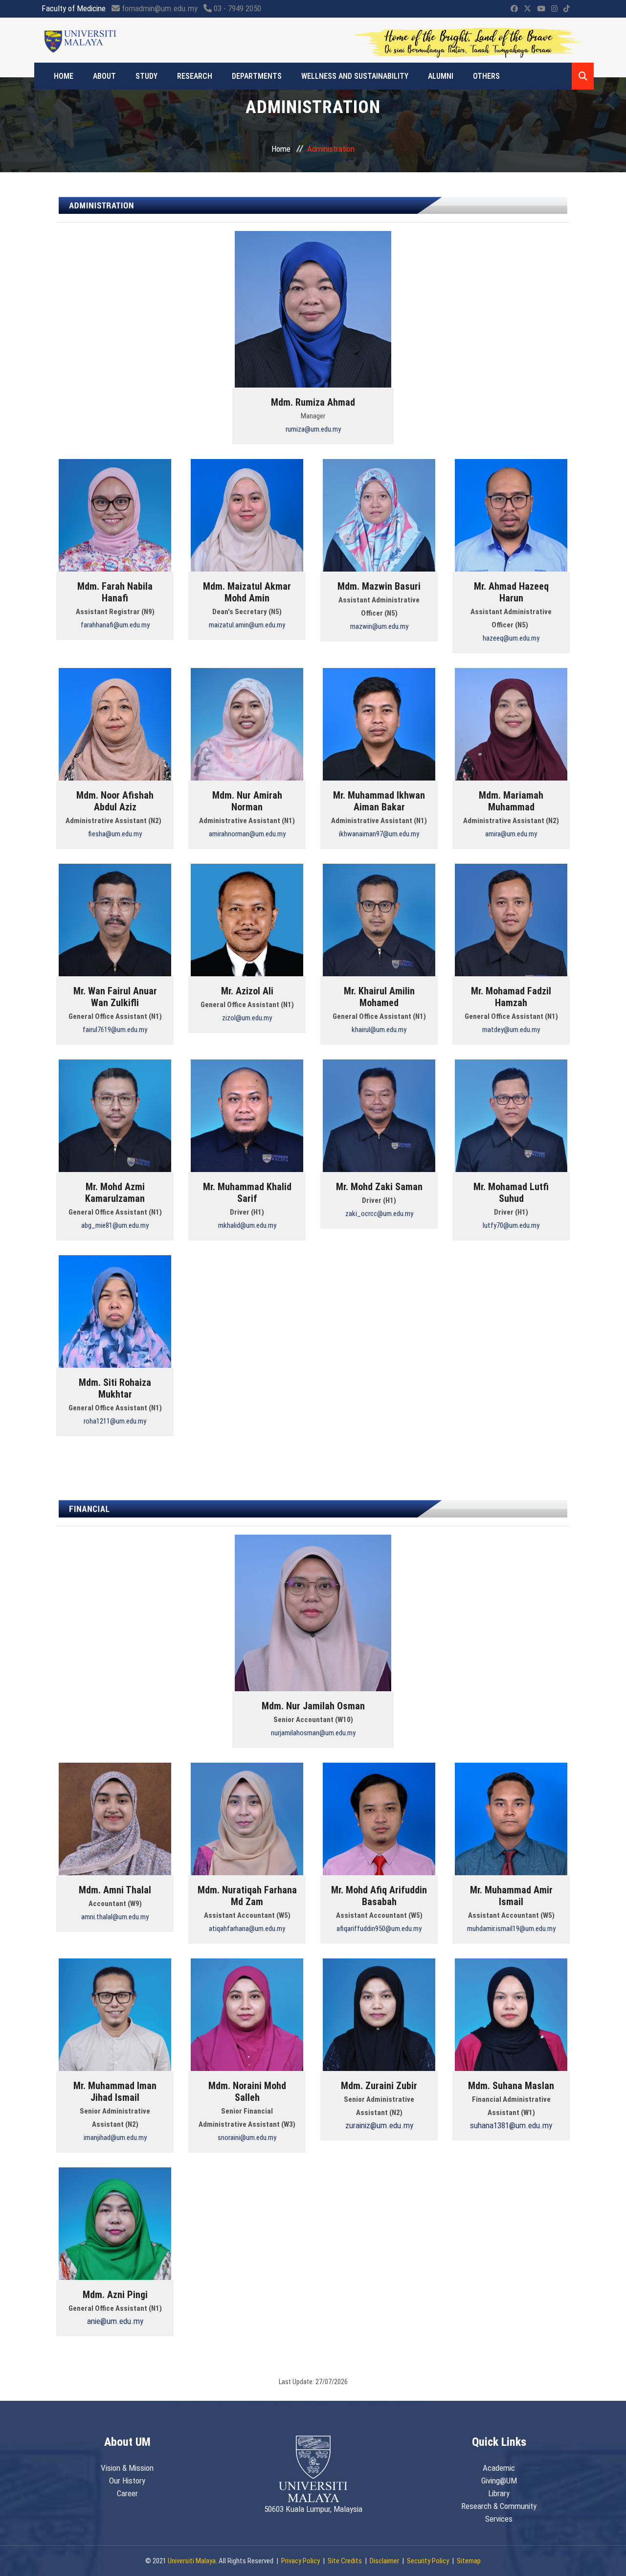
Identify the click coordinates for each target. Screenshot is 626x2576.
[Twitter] (527, 9)
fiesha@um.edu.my (115, 834)
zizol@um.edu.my (247, 1018)
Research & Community (499, 2506)
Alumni (441, 76)
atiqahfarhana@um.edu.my (247, 1929)
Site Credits (345, 2561)
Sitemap (469, 2561)
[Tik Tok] (567, 9)
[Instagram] (554, 9)
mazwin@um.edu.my (379, 626)
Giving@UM (499, 2481)
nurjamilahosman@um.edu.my (313, 1733)
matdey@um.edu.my (511, 1030)
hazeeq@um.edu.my (511, 638)
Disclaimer (384, 2561)
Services (499, 2519)
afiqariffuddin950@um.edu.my (379, 1929)
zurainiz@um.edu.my (379, 2125)
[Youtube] (541, 9)
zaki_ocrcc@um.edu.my (379, 1214)
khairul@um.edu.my (379, 1030)
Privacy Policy (301, 2561)
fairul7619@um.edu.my (115, 1030)
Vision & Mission (127, 2468)
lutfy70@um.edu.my (511, 1225)
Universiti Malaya (192, 2561)
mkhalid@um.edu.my (247, 1225)
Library (499, 2493)
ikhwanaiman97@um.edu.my (379, 834)
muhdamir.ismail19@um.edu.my (511, 1929)
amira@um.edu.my (511, 834)
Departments (257, 76)
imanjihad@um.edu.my (115, 2138)
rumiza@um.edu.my (313, 429)
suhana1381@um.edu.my (511, 2125)
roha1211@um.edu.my (115, 1421)
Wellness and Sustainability (355, 76)
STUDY (146, 76)
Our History (127, 2481)
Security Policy (428, 2561)
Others (486, 76)
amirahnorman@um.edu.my (247, 834)
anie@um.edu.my (115, 2321)
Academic (499, 2468)
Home (64, 76)
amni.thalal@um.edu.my (115, 1917)
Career (127, 2493)
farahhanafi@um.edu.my (115, 625)
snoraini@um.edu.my (247, 2138)
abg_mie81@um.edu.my (115, 1225)
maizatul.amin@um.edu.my (247, 625)
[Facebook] (514, 9)
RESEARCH (195, 76)
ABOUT (104, 76)
